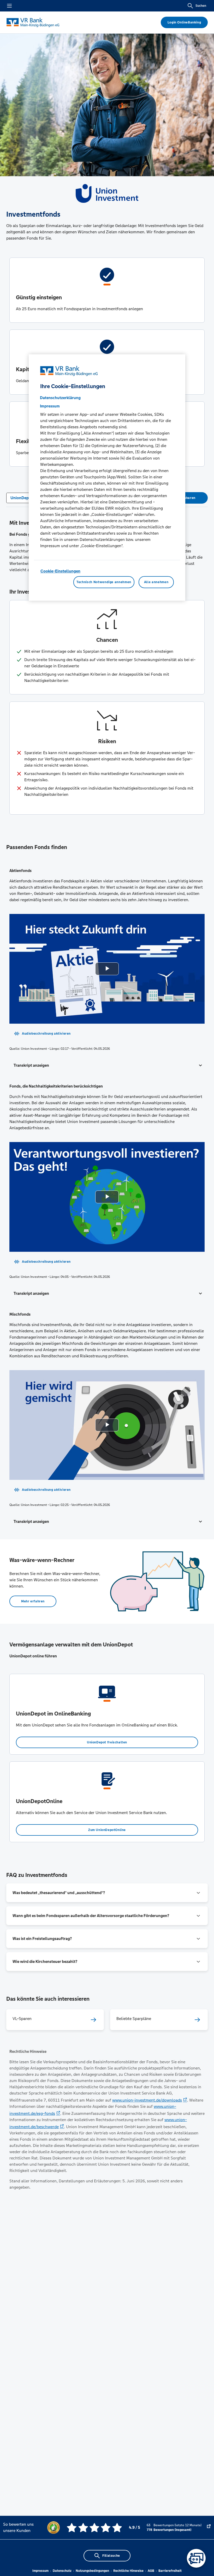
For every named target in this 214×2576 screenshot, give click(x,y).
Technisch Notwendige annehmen (104, 582)
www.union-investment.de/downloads (147, 2100)
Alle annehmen (156, 582)
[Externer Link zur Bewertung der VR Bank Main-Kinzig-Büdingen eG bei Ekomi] (209, 2528)
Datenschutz (62, 2571)
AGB (151, 2571)
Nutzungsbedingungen (92, 2571)
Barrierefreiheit (170, 2571)
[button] (107, 1065)
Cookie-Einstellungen (60, 571)
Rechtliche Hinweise (128, 2571)
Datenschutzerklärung (60, 398)
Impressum (40, 2571)
